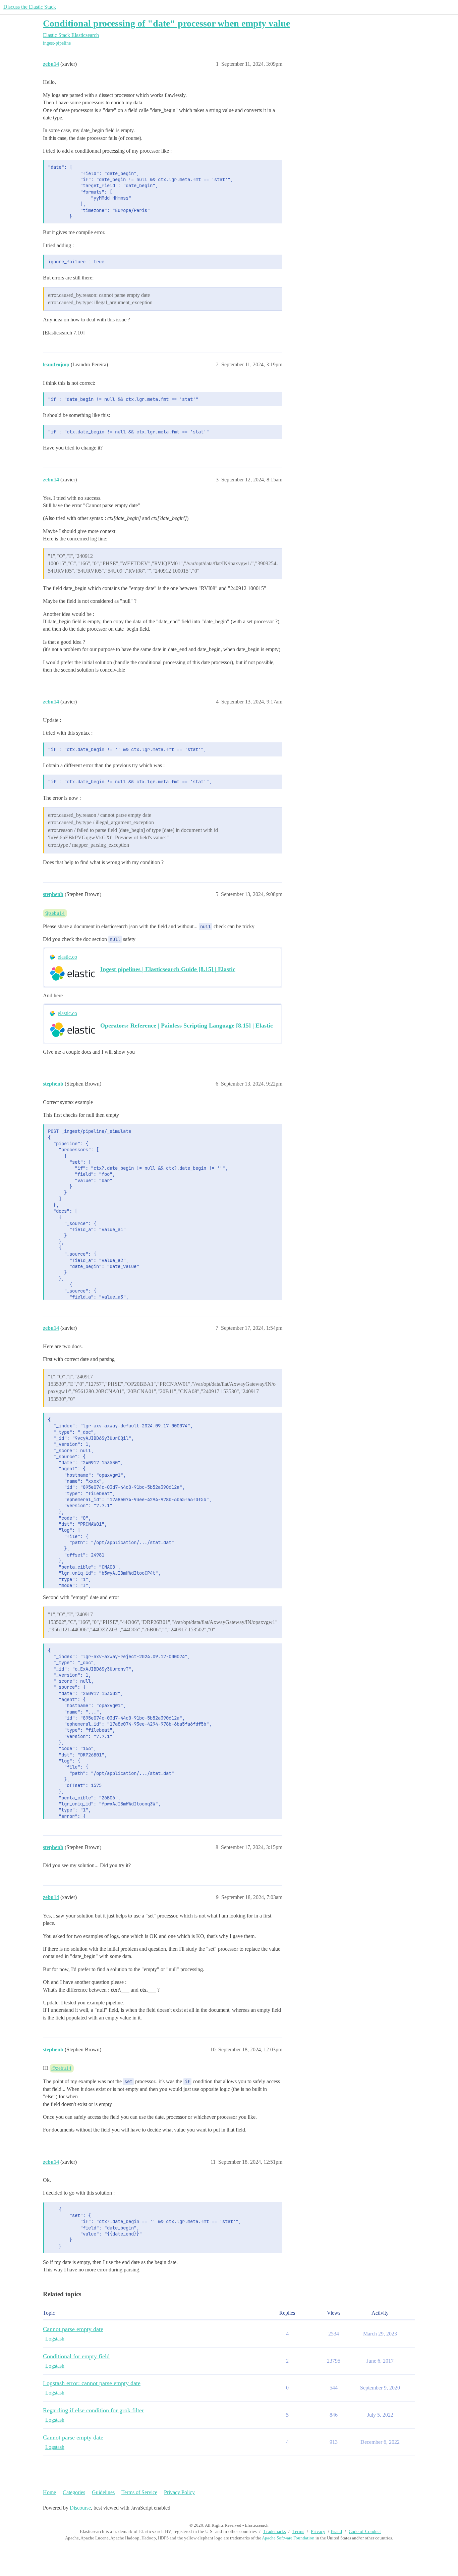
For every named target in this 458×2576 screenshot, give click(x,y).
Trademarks (274, 2532)
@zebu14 (55, 913)
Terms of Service (139, 2492)
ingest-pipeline (57, 43)
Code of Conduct (365, 2532)
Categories (74, 2492)
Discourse (80, 2508)
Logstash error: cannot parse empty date (92, 2383)
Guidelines (103, 2492)
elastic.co (67, 957)
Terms (298, 2532)
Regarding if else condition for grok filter (93, 2410)
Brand (336, 2532)
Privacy (318, 2532)
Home (49, 2492)
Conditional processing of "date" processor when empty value (166, 23)
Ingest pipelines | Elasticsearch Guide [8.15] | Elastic (168, 969)
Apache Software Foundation (288, 2538)
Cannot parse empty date (73, 2329)
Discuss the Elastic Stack (30, 7)
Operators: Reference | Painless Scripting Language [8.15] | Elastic (187, 1026)
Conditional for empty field (76, 2356)
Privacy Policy (179, 2492)
